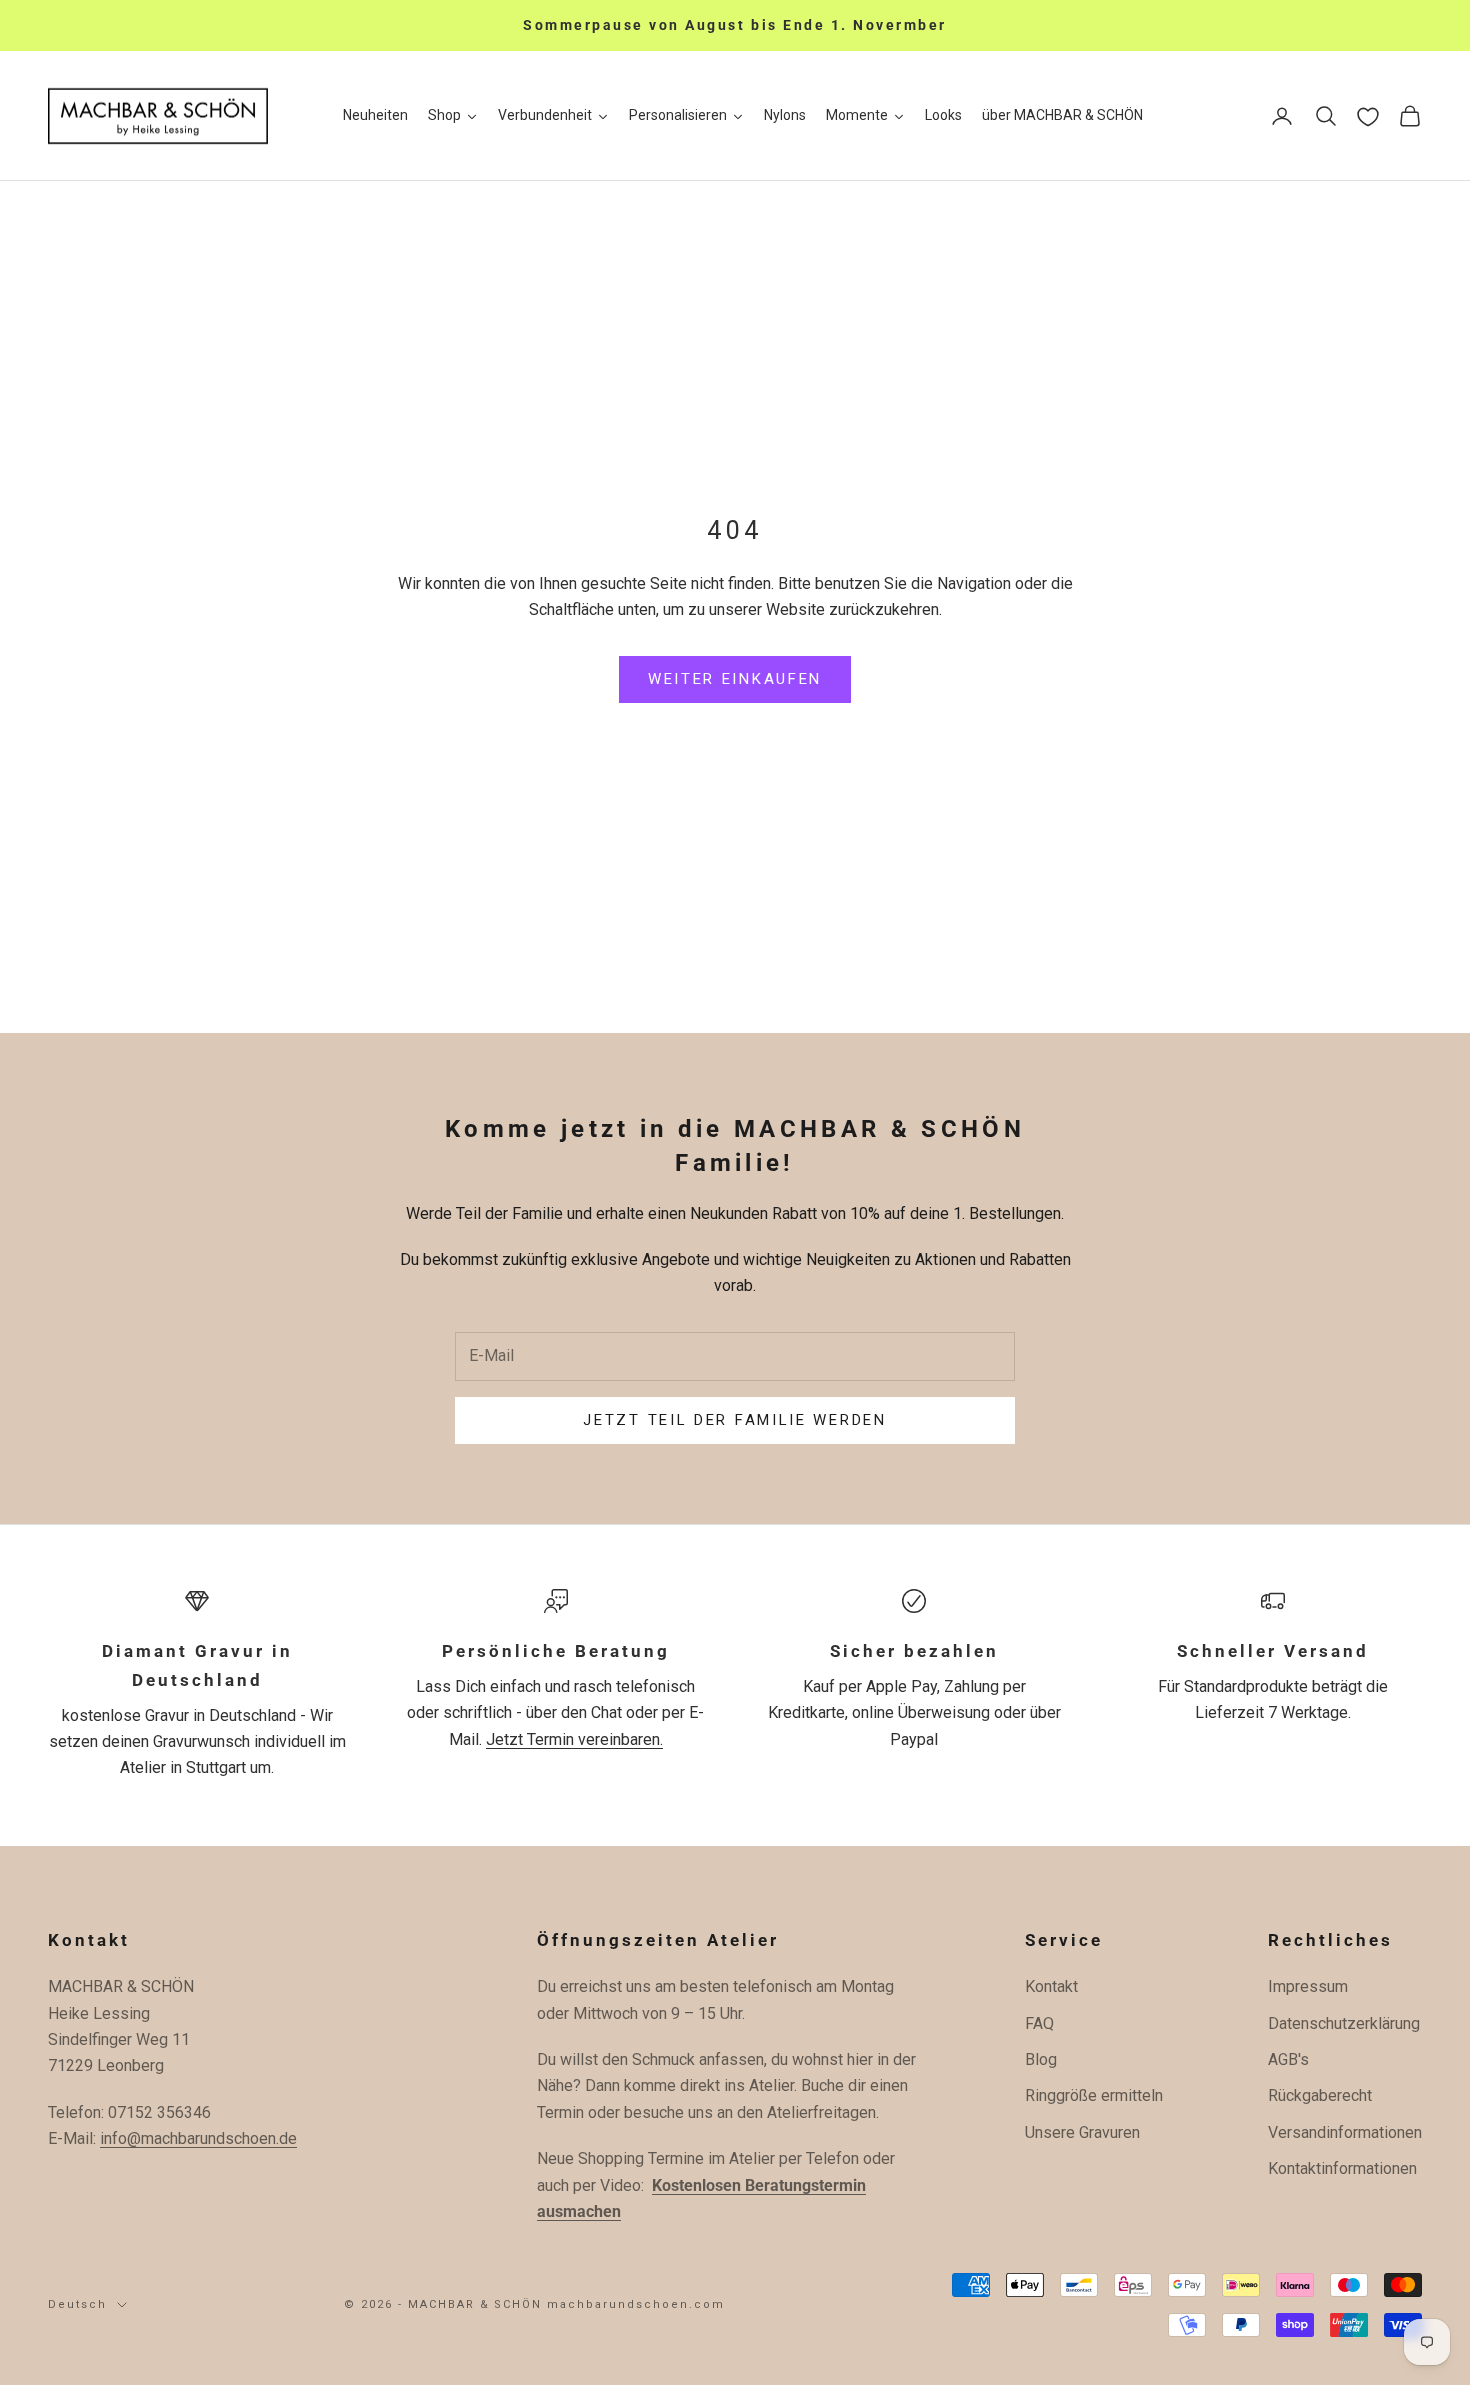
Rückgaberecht (1320, 2095)
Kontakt (1051, 1986)
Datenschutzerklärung (1344, 2023)
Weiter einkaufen (735, 679)
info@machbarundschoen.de (198, 2138)
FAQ (1039, 2023)
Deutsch (77, 2304)
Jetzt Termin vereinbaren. (574, 1739)
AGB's (1288, 2059)
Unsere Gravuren (1082, 2132)
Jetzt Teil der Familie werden (734, 1420)
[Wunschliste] (1368, 117)
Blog (1041, 2059)
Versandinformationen (1345, 2132)
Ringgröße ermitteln (1094, 2095)
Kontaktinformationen (1342, 2168)
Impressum (1308, 1986)
